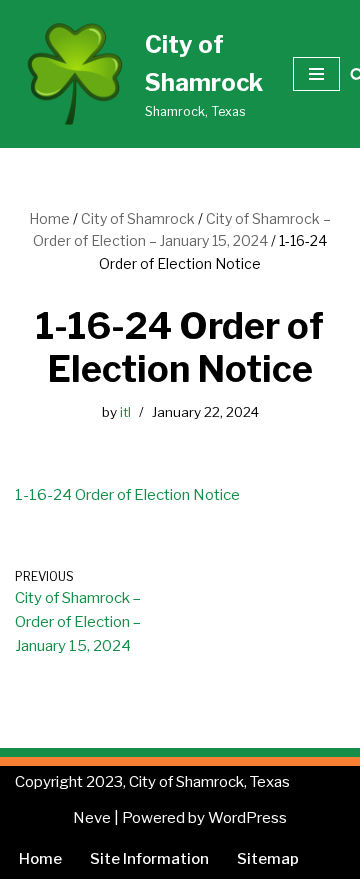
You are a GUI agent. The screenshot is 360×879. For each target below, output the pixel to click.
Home (49, 218)
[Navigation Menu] (316, 74)
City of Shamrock (138, 218)
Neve (92, 818)
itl (125, 412)
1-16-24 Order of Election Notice (127, 495)
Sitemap (268, 859)
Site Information (149, 859)
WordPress (247, 818)
